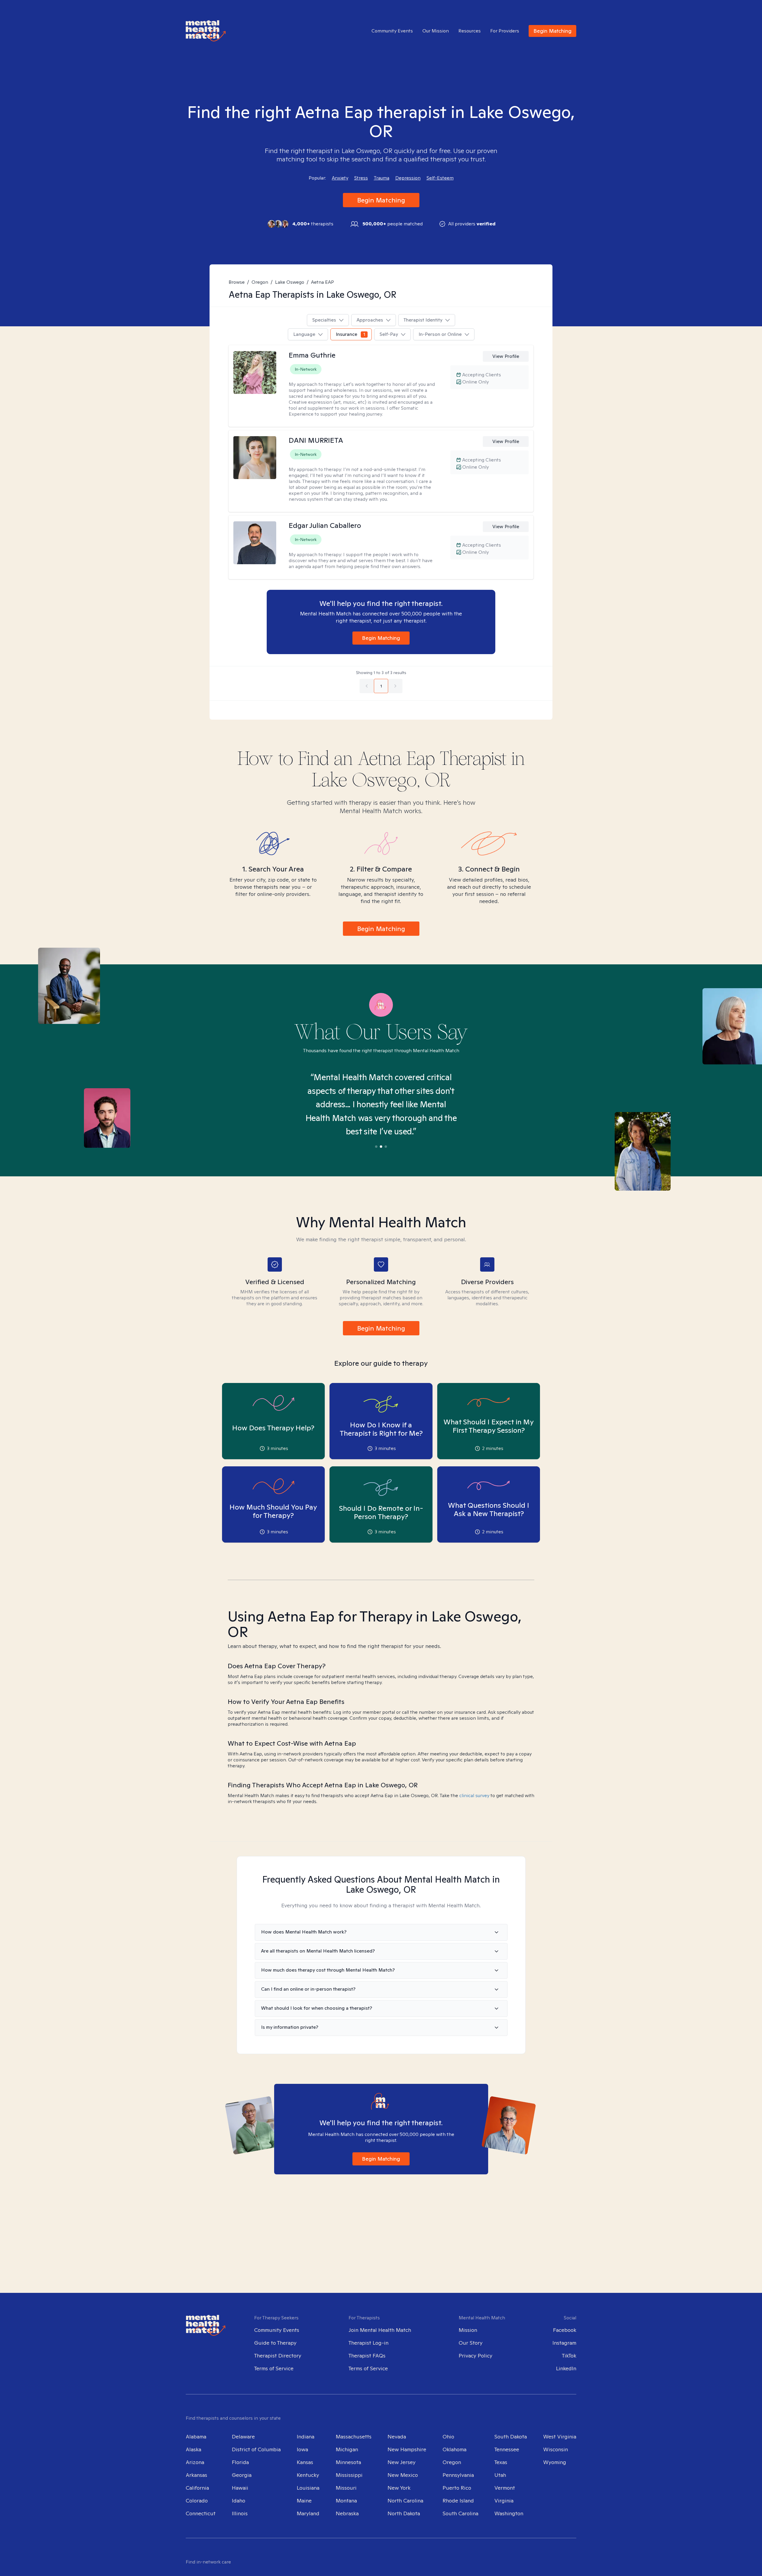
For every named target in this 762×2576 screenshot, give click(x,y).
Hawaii (240, 2488)
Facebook (565, 2330)
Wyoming (555, 2462)
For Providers (505, 31)
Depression (408, 178)
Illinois (240, 2513)
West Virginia (560, 2437)
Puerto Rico (457, 2488)
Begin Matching (552, 31)
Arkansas (196, 2475)
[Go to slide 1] (376, 1147)
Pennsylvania (458, 2475)
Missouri (346, 2488)
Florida (240, 2462)
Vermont (505, 2488)
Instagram (564, 2343)
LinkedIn (566, 2368)
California (197, 2488)
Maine (304, 2501)
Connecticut (201, 2513)
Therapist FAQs (367, 2356)
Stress (361, 178)
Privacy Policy (476, 2356)
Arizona (195, 2462)
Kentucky (308, 2475)
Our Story (471, 2343)
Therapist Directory (278, 2356)
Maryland (308, 2513)
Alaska (193, 2449)
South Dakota (511, 2437)
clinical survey (474, 1795)
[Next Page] (395, 686)
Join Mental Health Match (380, 2330)
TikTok (569, 2356)
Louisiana (308, 2488)
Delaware (243, 2437)
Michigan (347, 2449)
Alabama (196, 2437)
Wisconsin (556, 2449)
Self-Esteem (440, 178)
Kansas (305, 2462)
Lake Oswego (290, 282)
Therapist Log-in (368, 2343)
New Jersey (402, 2462)
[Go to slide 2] (381, 1147)
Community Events (392, 31)
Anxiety (340, 178)
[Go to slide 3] (386, 1147)
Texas (501, 2462)
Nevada (397, 2437)
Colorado (197, 2501)
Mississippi (349, 2475)
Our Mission (436, 31)
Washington (509, 2513)
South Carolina (460, 2513)
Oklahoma (455, 2449)
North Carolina (405, 2501)
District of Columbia (256, 2449)
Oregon (260, 282)
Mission (468, 2330)
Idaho (239, 2501)
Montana (346, 2501)
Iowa (302, 2449)
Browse (237, 282)
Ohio (448, 2437)
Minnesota (348, 2462)
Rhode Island (458, 2501)
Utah (500, 2475)
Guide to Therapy (275, 2343)
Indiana (306, 2437)
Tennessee (507, 2449)
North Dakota (404, 2513)
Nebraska (347, 2513)
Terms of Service (274, 2368)
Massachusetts (354, 2437)
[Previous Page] (367, 686)
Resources (470, 31)
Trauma (382, 178)
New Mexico (403, 2475)
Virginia (504, 2501)
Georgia (242, 2475)
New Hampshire (407, 2449)
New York (399, 2488)
